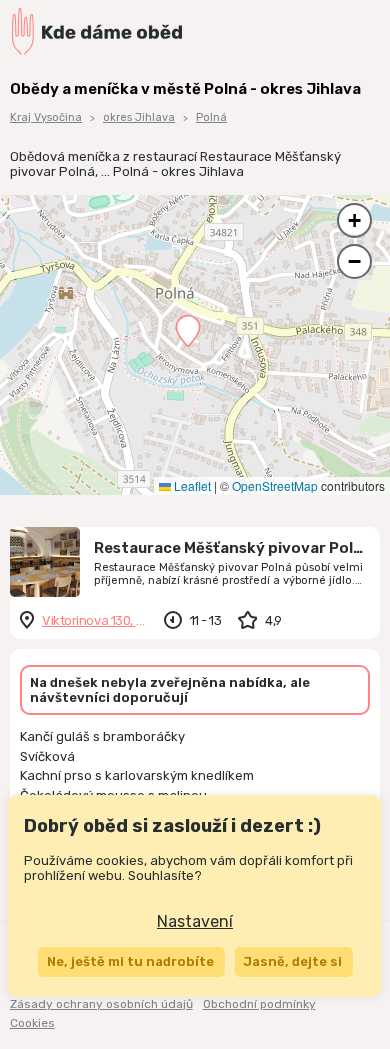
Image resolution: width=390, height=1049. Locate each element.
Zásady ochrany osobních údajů (101, 1004)
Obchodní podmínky (259, 1004)
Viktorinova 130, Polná (95, 620)
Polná (211, 117)
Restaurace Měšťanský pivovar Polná (233, 548)
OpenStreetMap (275, 485)
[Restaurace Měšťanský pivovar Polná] (45, 562)
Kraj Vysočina (46, 117)
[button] (188, 331)
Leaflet (191, 485)
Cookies (32, 1023)
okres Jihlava (139, 117)
